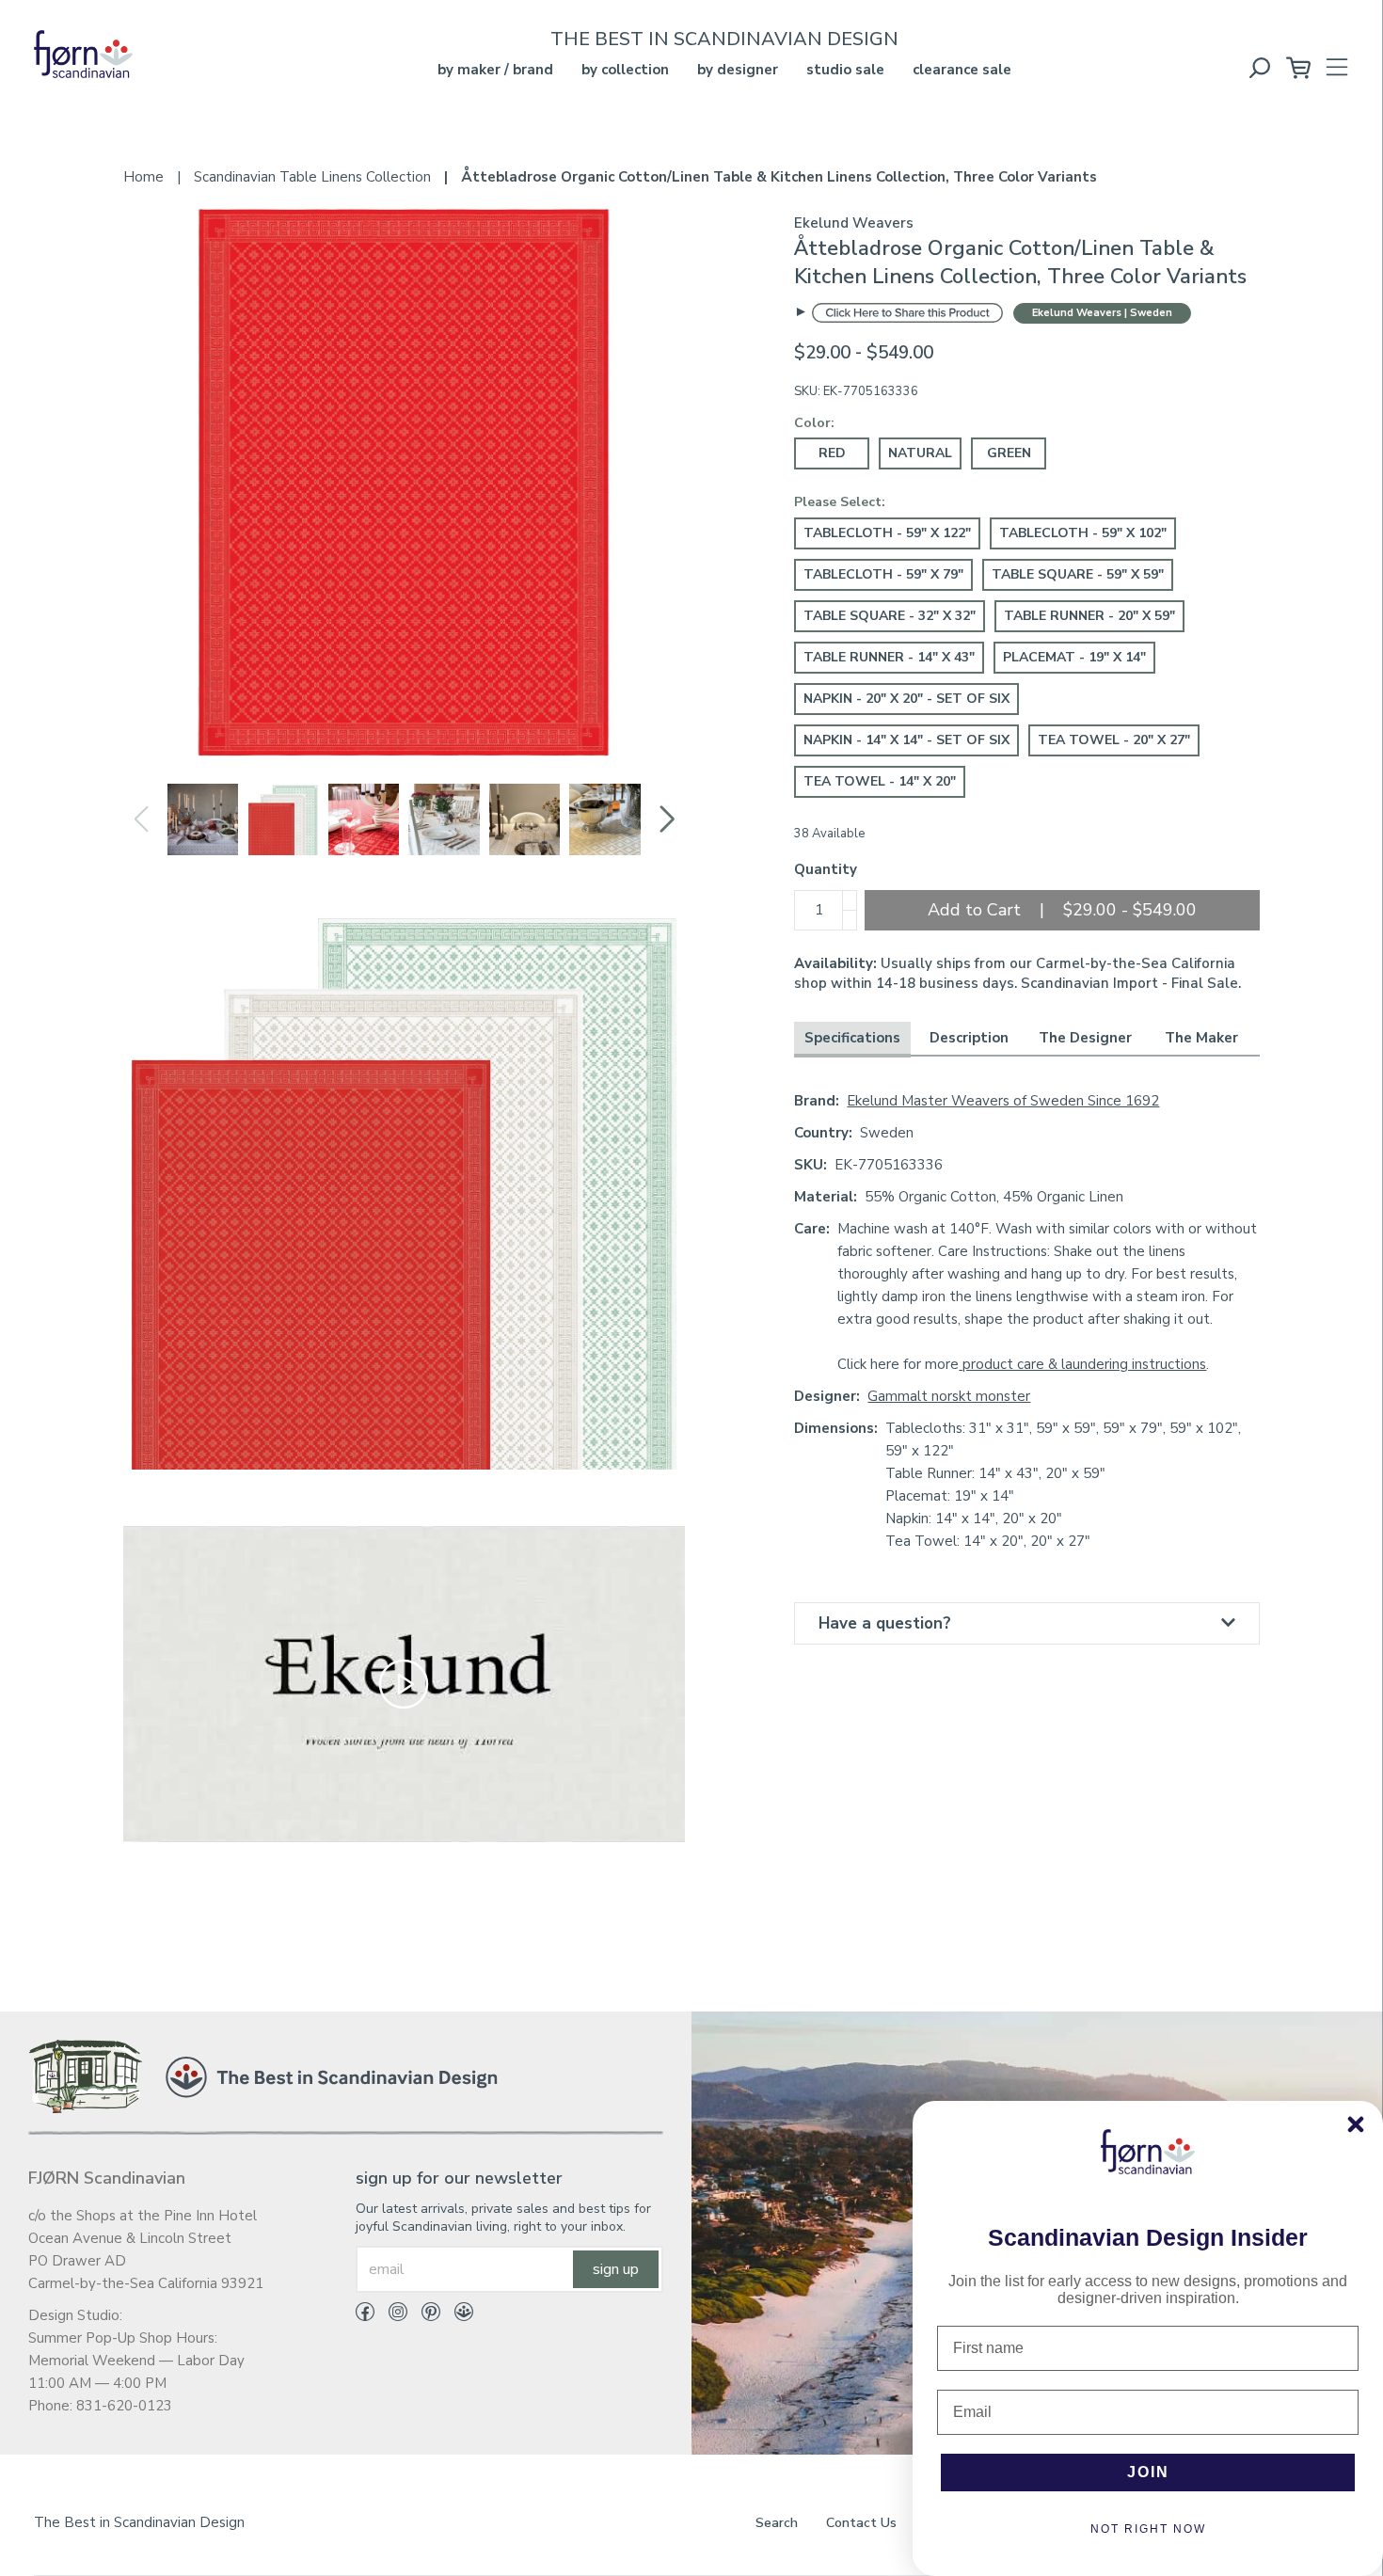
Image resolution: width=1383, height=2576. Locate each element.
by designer (738, 70)
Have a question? (885, 1623)
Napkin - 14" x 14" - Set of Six (906, 740)
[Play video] (404, 1683)
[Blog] (457, 2315)
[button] (667, 819)
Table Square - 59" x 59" (1078, 574)
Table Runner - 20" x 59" (1089, 616)
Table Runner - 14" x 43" (889, 657)
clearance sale (962, 70)
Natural (920, 453)
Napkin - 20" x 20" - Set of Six (906, 699)
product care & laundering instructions (1082, 1364)
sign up (616, 2269)
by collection (625, 70)
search (777, 2523)
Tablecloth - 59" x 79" (883, 574)
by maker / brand (495, 70)
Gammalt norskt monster (949, 1396)
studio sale (845, 70)
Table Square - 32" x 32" (890, 616)
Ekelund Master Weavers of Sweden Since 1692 (1003, 1101)
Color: (814, 423)
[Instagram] (391, 2315)
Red (832, 453)
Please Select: (840, 502)
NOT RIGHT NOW (1148, 2529)
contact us (861, 2523)
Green (1009, 453)
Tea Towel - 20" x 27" (1114, 740)
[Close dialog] (1356, 2124)
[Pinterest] (424, 2315)
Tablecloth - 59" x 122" (887, 533)
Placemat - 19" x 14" (1074, 657)
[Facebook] (365, 2315)
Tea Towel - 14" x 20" (880, 781)
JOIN (1148, 2472)
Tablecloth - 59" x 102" (1083, 533)
